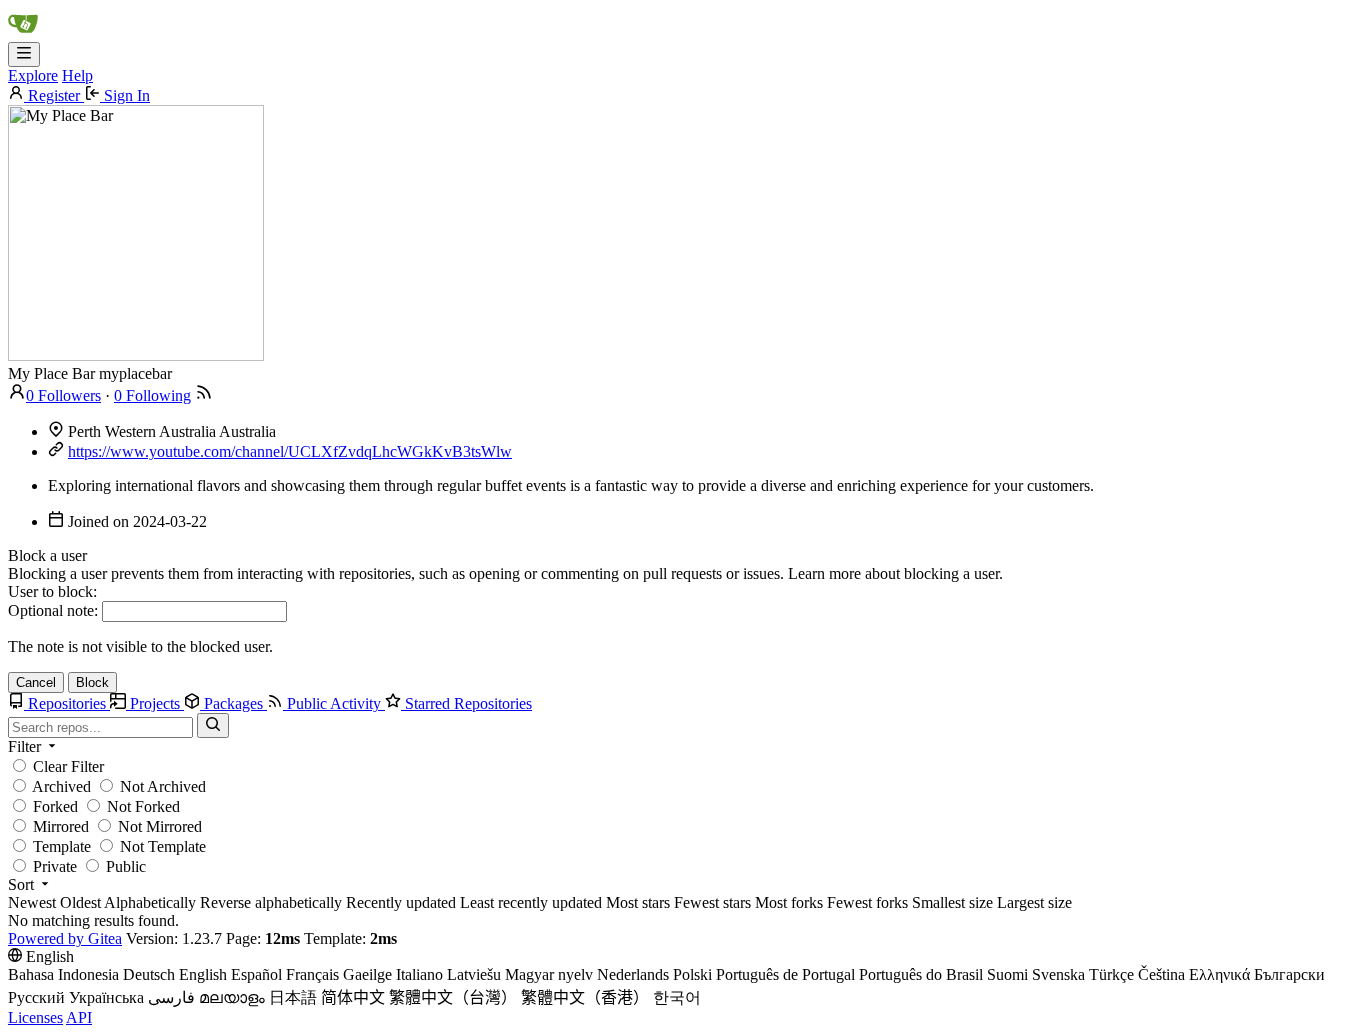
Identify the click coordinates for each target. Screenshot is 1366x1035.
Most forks (789, 902)
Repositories (67, 703)
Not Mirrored (158, 826)
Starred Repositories (466, 703)
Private (53, 866)
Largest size (1034, 902)
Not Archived (161, 786)
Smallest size (952, 902)
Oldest (80, 902)
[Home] (23, 32)
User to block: (52, 591)
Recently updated (401, 902)
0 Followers (63, 395)
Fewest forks (867, 902)
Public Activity (334, 703)
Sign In (125, 95)
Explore (33, 75)
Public (124, 866)
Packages (233, 703)
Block (92, 682)
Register (54, 95)
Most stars (638, 902)
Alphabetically (150, 902)
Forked (53, 806)
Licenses (35, 1017)
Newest (32, 902)
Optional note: (53, 610)
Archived (60, 786)
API (79, 1017)
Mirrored (59, 826)
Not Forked (141, 806)
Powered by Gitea (65, 938)
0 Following (152, 395)
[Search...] (213, 725)
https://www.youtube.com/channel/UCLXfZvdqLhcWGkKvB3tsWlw (290, 451)
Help (77, 75)
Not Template (161, 846)
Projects (155, 703)
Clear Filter (66, 766)
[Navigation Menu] (24, 54)
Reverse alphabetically (271, 902)
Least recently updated (531, 902)
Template (60, 846)
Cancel (36, 682)
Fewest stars (712, 902)
